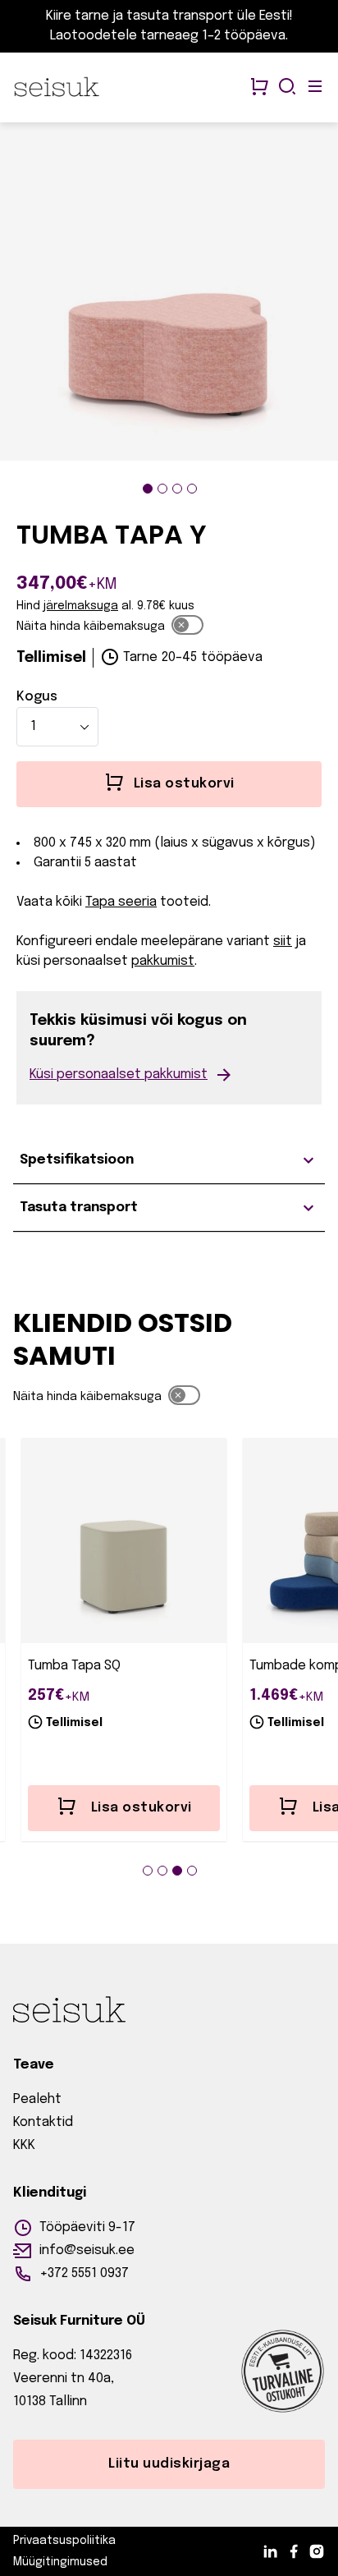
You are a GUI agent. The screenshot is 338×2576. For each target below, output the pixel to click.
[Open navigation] (315, 88)
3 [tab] (177, 489)
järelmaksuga (81, 606)
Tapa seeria (121, 902)
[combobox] (57, 727)
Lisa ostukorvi (142, 1808)
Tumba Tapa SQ (74, 1666)
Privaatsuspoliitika (64, 2541)
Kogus (37, 697)
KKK (24, 2145)
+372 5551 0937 (84, 2273)
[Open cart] (259, 88)
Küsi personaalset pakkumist (119, 1074)
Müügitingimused (60, 2562)
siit (283, 941)
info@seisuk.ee (87, 2250)
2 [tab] (162, 489)
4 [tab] (192, 489)
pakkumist (163, 961)
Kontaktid (43, 2122)
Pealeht (37, 2099)
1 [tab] (148, 489)
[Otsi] (287, 88)
